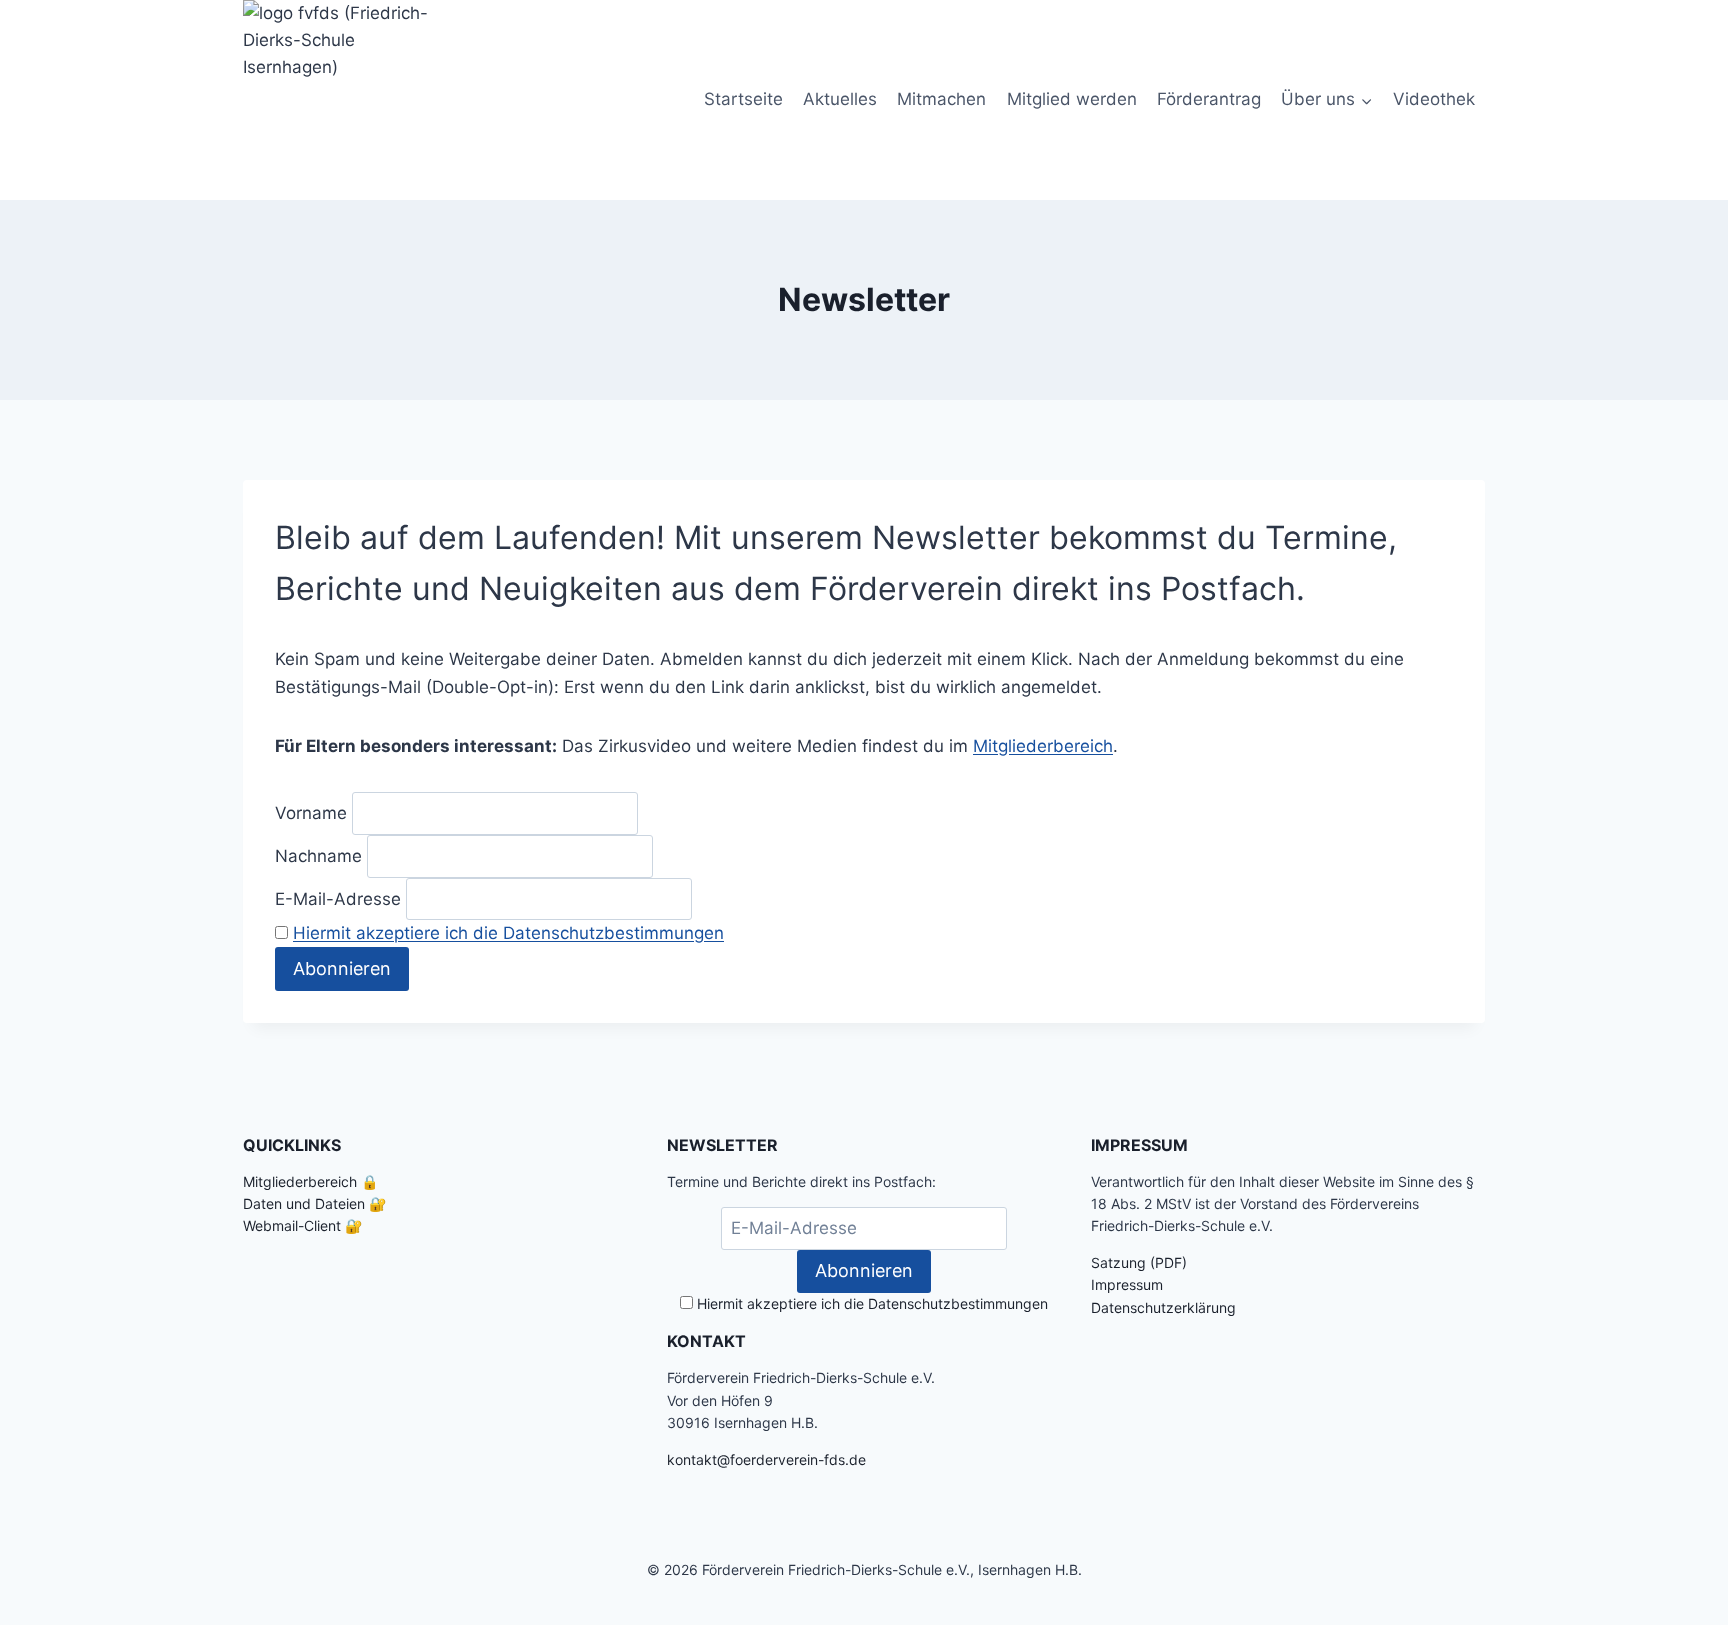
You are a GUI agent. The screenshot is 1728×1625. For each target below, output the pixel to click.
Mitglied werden (1072, 99)
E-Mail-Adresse (338, 898)
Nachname (318, 856)
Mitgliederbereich (1043, 746)
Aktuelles (840, 99)
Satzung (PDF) (1139, 1262)
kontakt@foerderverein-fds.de (766, 1459)
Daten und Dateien (304, 1203)
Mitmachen (941, 99)
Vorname (311, 813)
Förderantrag (1209, 99)
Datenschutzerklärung (1163, 1307)
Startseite (743, 99)
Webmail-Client (292, 1225)
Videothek (1434, 99)
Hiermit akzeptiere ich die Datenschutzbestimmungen (508, 933)
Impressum (1127, 1284)
